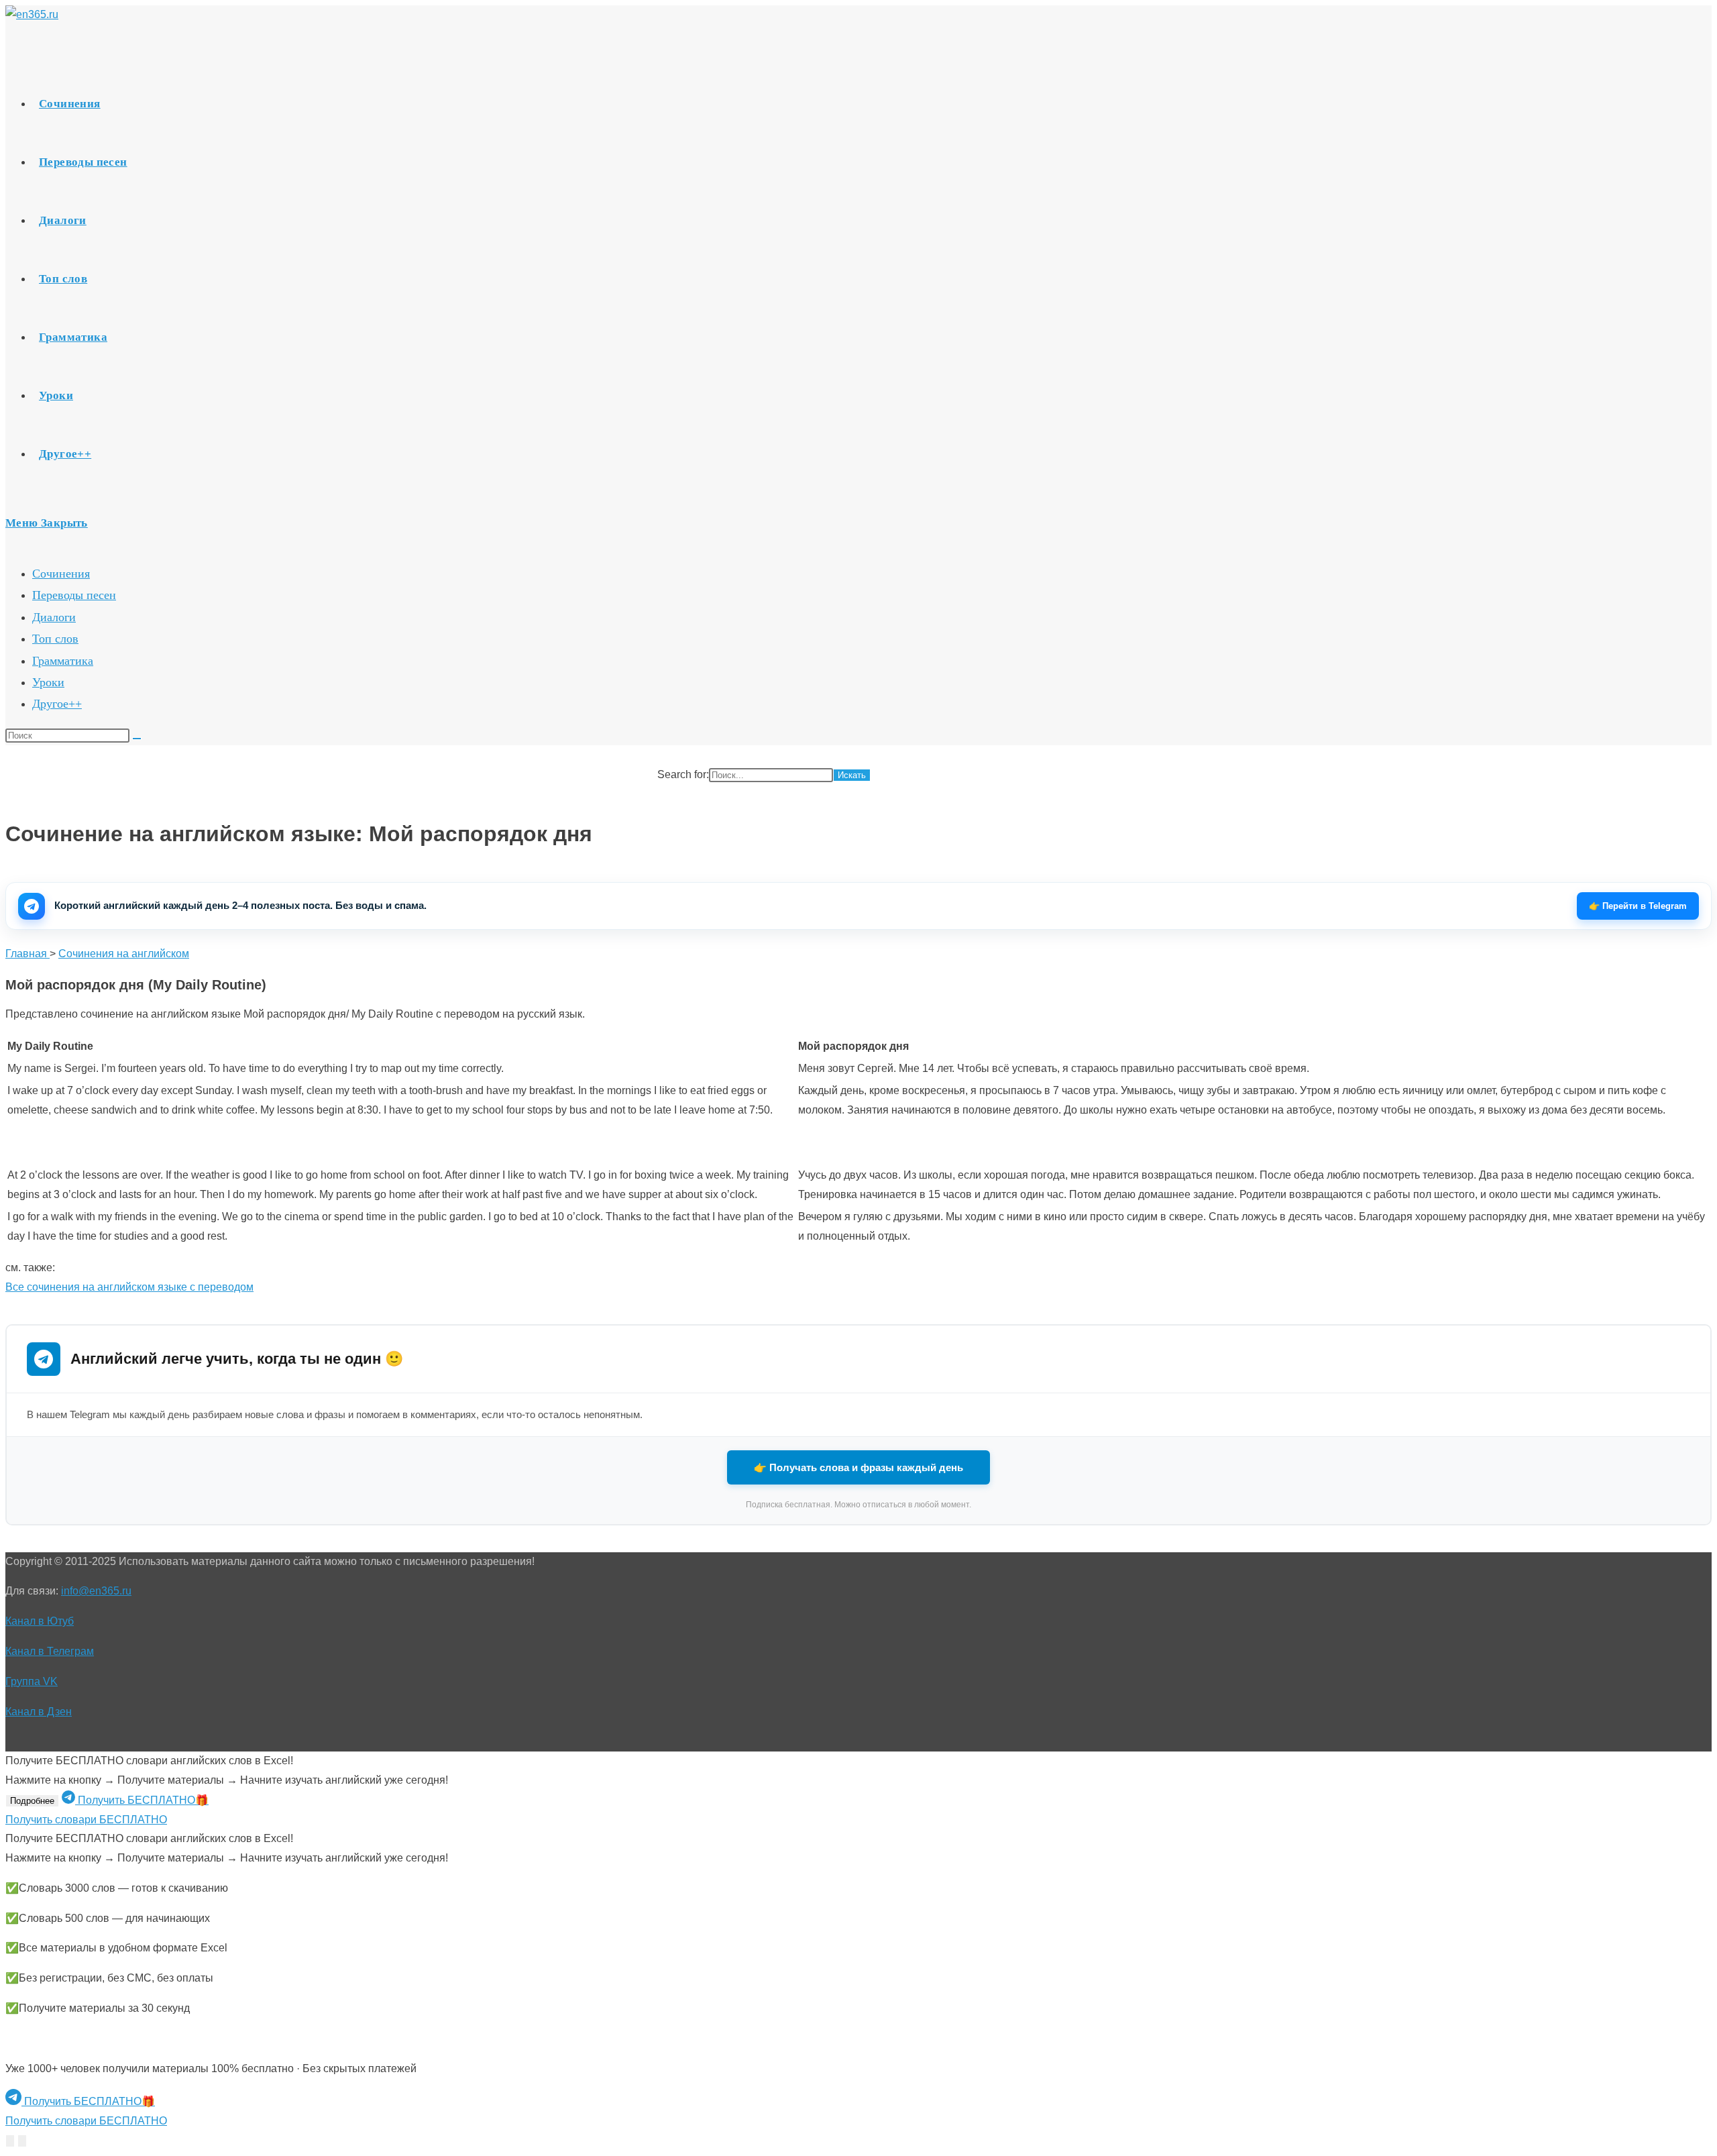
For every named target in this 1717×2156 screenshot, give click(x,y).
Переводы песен (74, 595)
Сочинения (61, 574)
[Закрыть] (22, 2141)
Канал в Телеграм (50, 1651)
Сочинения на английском (124, 954)
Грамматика (63, 661)
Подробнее (32, 1801)
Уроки (48, 682)
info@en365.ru (96, 1591)
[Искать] (137, 739)
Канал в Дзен (39, 1712)
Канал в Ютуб (40, 1621)
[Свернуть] (10, 2141)
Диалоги (54, 617)
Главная (27, 954)
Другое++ (57, 704)
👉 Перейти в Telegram (1638, 906)
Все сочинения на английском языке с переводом (129, 1287)
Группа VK (32, 1681)
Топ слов (55, 639)
